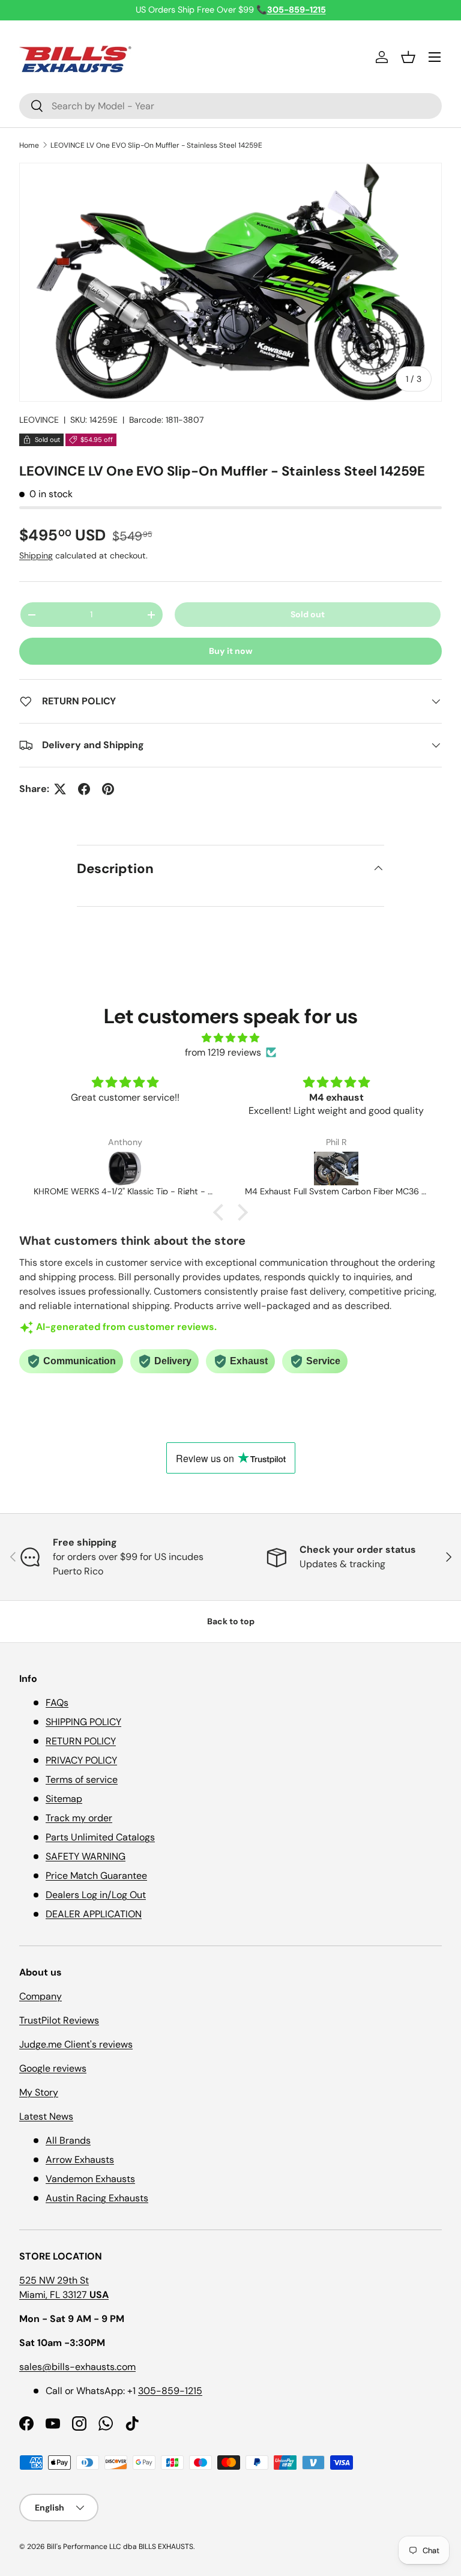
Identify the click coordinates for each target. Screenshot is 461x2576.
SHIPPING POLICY (83, 1722)
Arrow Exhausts (80, 2160)
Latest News (46, 2116)
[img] (230, 1038)
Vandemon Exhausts (90, 2179)
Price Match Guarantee (96, 1876)
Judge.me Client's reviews (76, 2044)
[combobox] (230, 106)
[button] (408, 57)
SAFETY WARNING (86, 1856)
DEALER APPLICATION (94, 1914)
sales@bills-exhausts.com (77, 2367)
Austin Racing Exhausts (97, 2198)
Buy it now (231, 651)
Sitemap (64, 1799)
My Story (39, 2092)
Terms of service (82, 1779)
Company (41, 1996)
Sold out (308, 614)
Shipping (36, 555)
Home (29, 145)
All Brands (68, 2140)
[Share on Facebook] (84, 789)
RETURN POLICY (81, 1741)
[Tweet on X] (60, 789)
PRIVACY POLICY (81, 1760)
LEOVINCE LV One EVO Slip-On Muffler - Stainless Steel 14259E (156, 145)
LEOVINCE (39, 420)
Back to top (231, 1621)
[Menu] (435, 57)
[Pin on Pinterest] (108, 789)
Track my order (79, 1818)
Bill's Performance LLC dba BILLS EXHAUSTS (120, 2547)
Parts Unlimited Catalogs (100, 1837)
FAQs (57, 1703)
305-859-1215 (170, 2391)
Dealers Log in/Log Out (96, 1895)
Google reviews (53, 2068)
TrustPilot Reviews (59, 2020)
